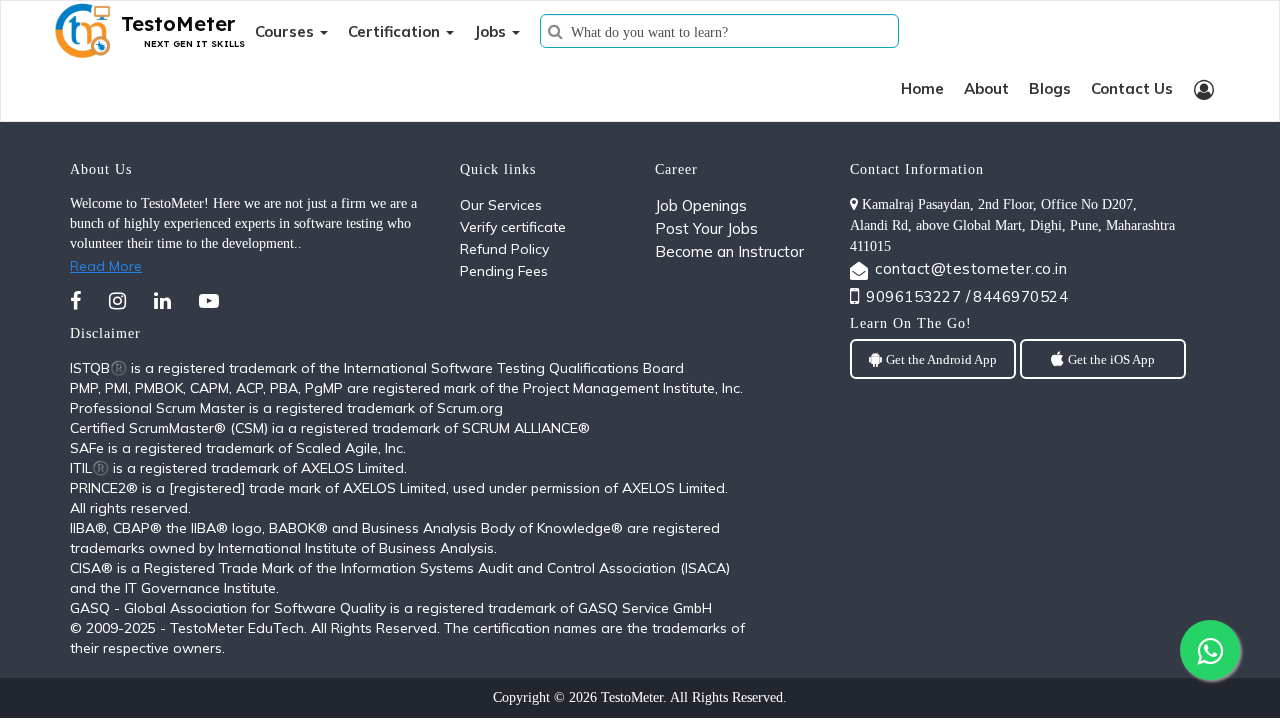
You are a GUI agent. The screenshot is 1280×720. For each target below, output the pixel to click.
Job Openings (701, 205)
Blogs (1050, 88)
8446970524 (1020, 296)
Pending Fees (504, 271)
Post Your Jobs (706, 228)
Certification (396, 31)
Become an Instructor (729, 251)
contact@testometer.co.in (971, 268)
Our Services (501, 205)
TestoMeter (632, 697)
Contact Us (1132, 88)
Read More (106, 266)
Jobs (492, 31)
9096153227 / (918, 296)
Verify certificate (513, 227)
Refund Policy (504, 249)
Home (922, 88)
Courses (286, 31)
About (986, 88)
